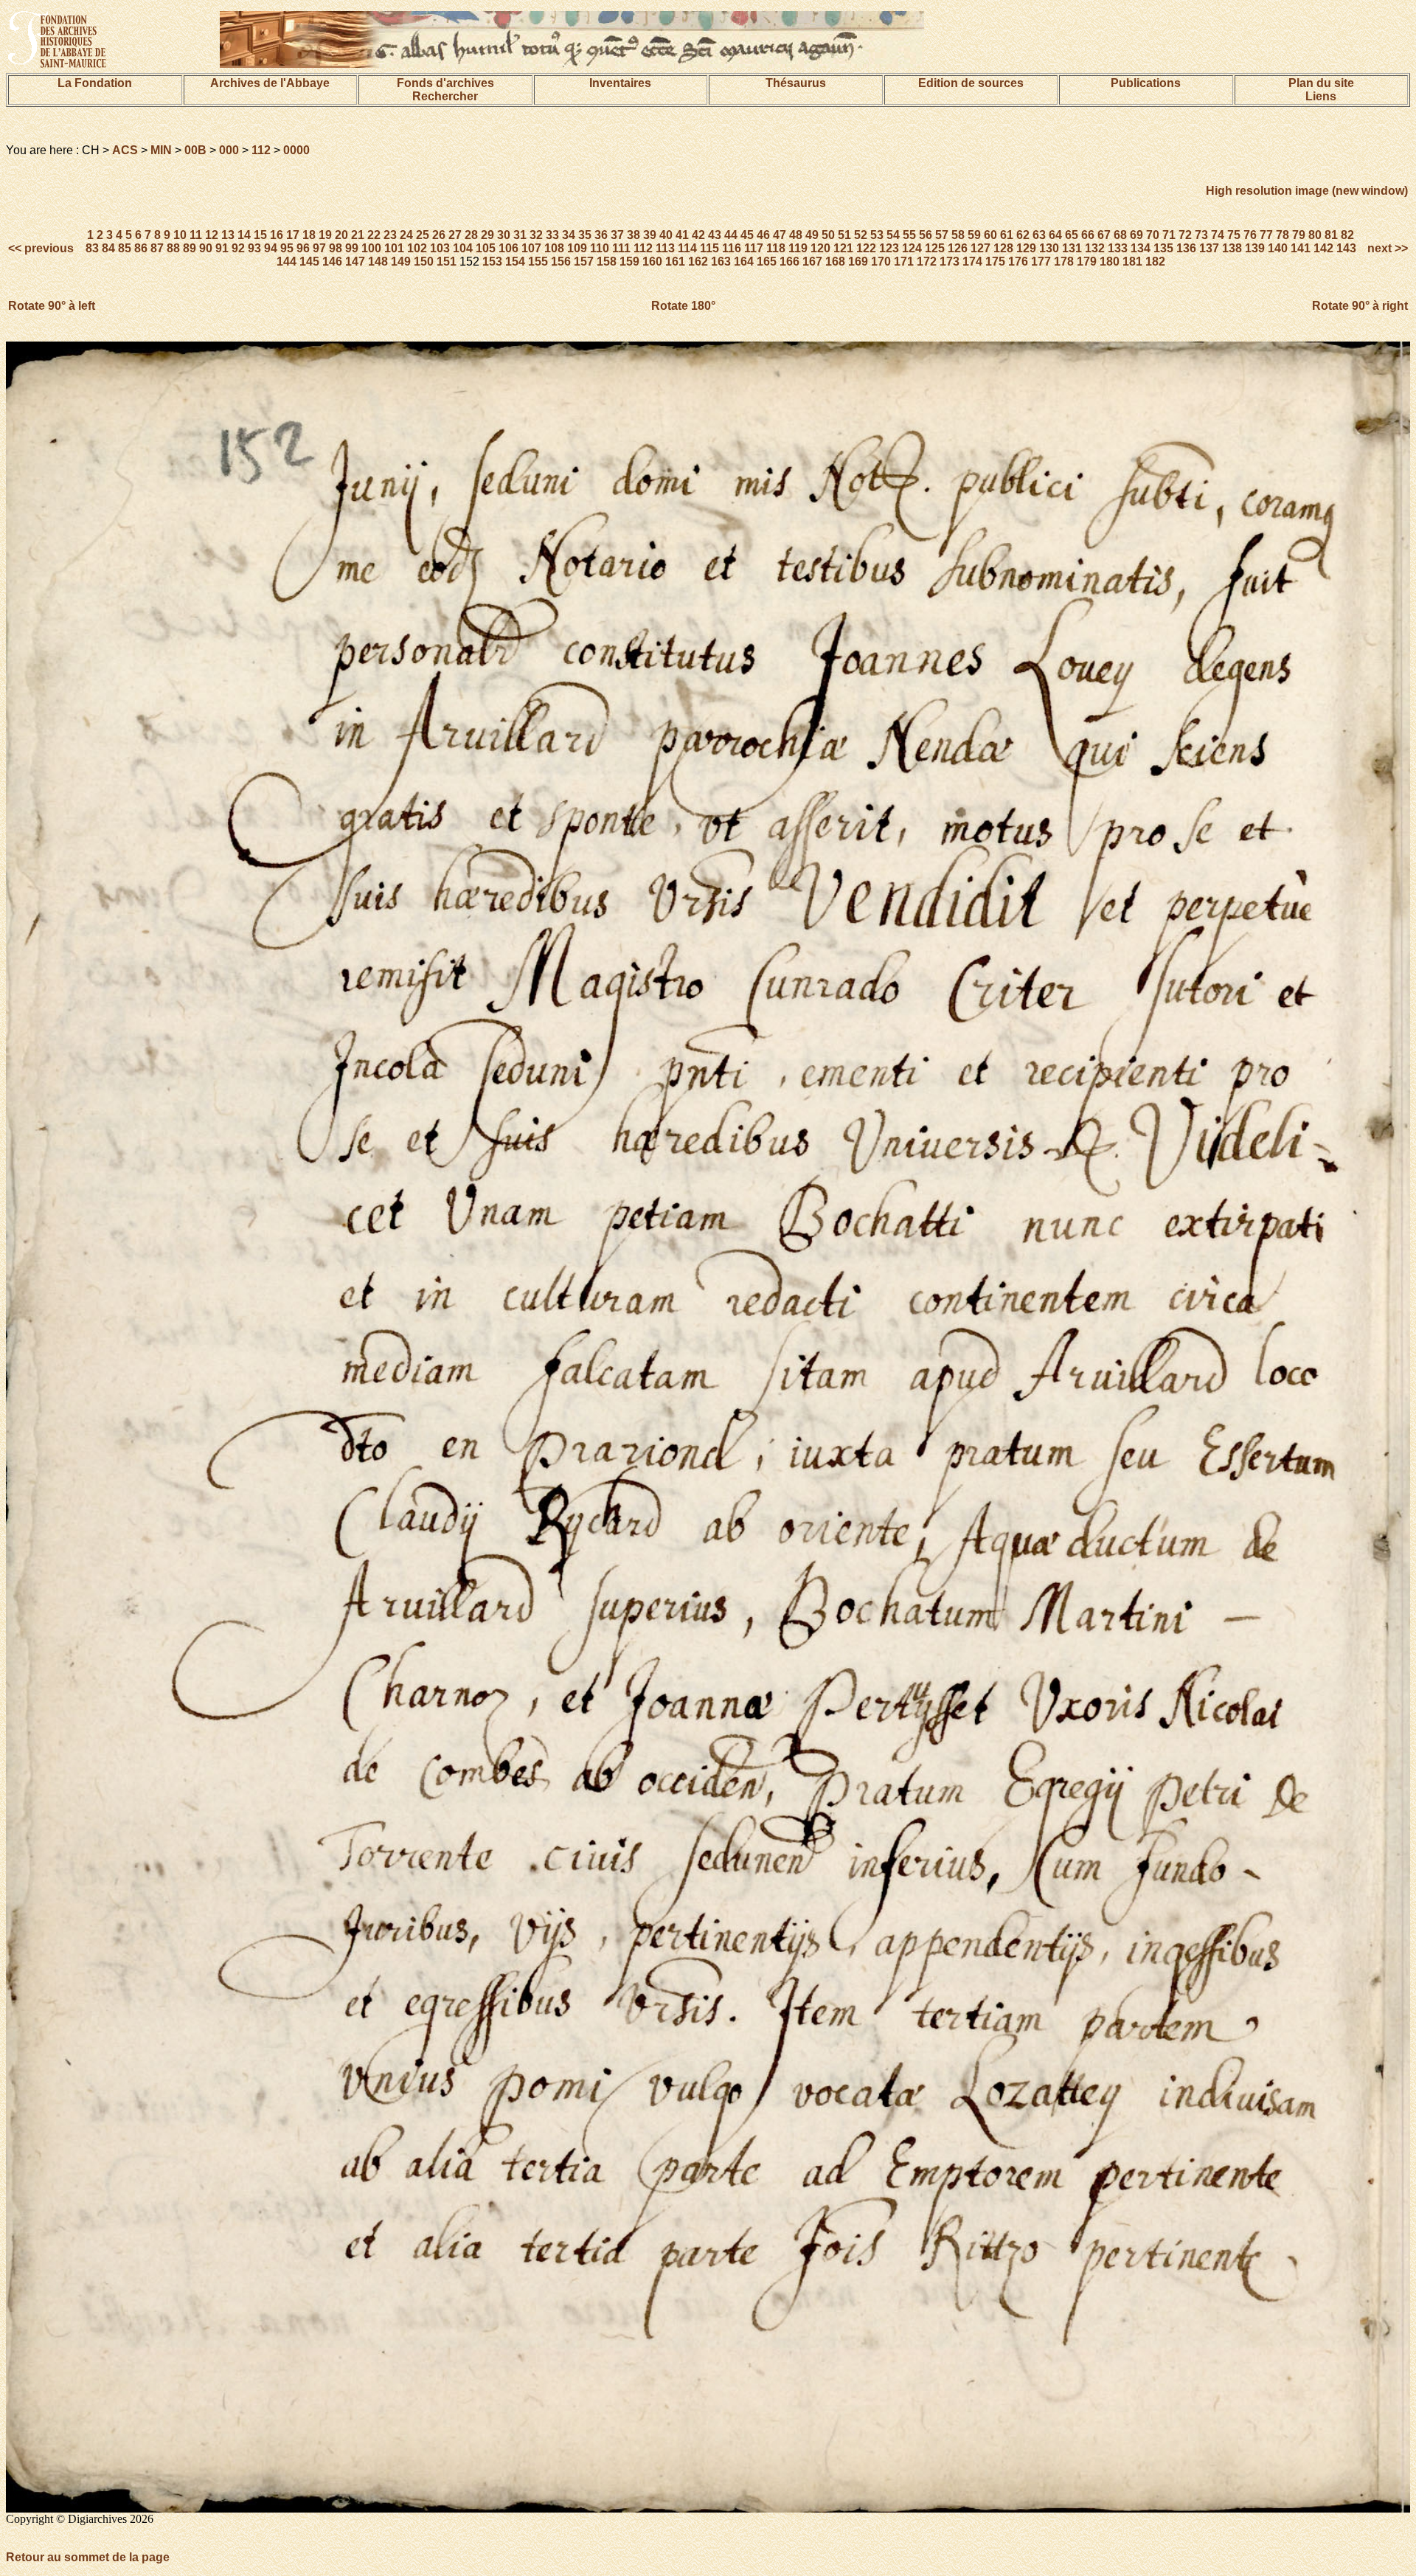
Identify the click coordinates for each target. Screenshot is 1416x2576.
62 (1023, 235)
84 (108, 248)
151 (447, 262)
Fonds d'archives (445, 83)
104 (463, 248)
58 (958, 235)
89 (190, 248)
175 (995, 262)
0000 (296, 150)
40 (666, 235)
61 (1007, 235)
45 (747, 235)
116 (732, 248)
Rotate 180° (683, 306)
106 (509, 248)
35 (585, 235)
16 (277, 235)
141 (1301, 248)
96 (303, 248)
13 (228, 235)
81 (1331, 235)
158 (607, 262)
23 (390, 235)
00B (195, 150)
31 (520, 235)
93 (254, 248)
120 (820, 248)
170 (881, 262)
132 (1095, 248)
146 (332, 262)
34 (569, 235)
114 (687, 248)
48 (796, 235)
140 (1278, 248)
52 (861, 235)
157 (584, 262)
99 (352, 248)
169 (858, 262)
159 (629, 262)
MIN (161, 150)
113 (665, 248)
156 (561, 262)
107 (531, 248)
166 (789, 262)
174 (972, 262)
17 (293, 235)
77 (1266, 235)
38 (634, 235)
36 (601, 235)
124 (912, 248)
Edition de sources (971, 83)
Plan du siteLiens (1321, 90)
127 (981, 248)
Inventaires (620, 83)
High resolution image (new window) (1307, 191)
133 (1118, 248)
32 (536, 235)
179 (1087, 262)
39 (650, 235)
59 (974, 235)
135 (1163, 248)
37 (617, 235)
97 (319, 248)
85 (125, 248)
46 (763, 235)
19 (325, 235)
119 (798, 248)
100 (371, 248)
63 (1039, 235)
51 (844, 235)
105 (486, 248)
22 (374, 235)
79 (1299, 235)
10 (180, 235)
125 (935, 248)
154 (515, 262)
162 (698, 262)
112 (261, 150)
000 (229, 150)
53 (877, 235)
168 (835, 262)
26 (439, 235)
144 (287, 262)
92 (238, 248)
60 (990, 235)
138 (1232, 248)
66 (1088, 235)
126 (958, 248)
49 (812, 235)
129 (1026, 248)
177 (1041, 262)
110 (600, 248)
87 (157, 248)
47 (780, 235)
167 (812, 262)
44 (731, 235)
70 (1153, 235)
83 (92, 248)
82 (1347, 235)
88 (173, 248)
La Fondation (95, 83)
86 (141, 248)
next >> (1386, 248)
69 (1136, 235)
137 (1209, 248)
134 (1141, 248)
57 (942, 235)
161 (675, 262)
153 (492, 262)
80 (1315, 235)
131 (1072, 248)
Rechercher (445, 96)
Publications (1146, 83)
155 (538, 262)
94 (271, 248)
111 (621, 248)
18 (309, 235)
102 (417, 248)
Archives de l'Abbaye (270, 83)
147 (355, 262)
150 (424, 262)
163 (721, 262)
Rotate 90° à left (52, 306)
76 (1250, 235)
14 (244, 235)
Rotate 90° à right (1360, 306)
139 (1255, 248)
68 (1120, 235)
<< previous (42, 248)
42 (698, 235)
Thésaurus (796, 83)
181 (1132, 262)
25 (423, 235)
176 (1018, 262)
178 (1064, 262)
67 (1104, 235)
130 (1049, 248)
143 (1346, 248)
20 (341, 235)
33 (552, 235)
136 (1186, 248)
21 (358, 235)
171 (904, 262)
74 (1218, 235)
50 (828, 235)
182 (1155, 262)
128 (1003, 248)
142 (1323, 248)
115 (709, 248)
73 (1201, 235)
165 (767, 262)
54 (893, 235)
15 (260, 235)
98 (336, 248)
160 (652, 262)
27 (455, 235)
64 (1055, 235)
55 (909, 235)
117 (754, 248)
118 (776, 248)
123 (889, 248)
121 (843, 248)
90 (206, 248)
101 (394, 248)
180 (1110, 262)
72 (1185, 235)
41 (682, 235)
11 (196, 235)
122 (866, 248)
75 (1234, 235)
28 (471, 235)
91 (222, 248)
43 (715, 235)
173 (950, 262)
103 (440, 248)
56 (926, 235)
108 (554, 248)
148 (378, 262)
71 (1169, 235)
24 (406, 235)
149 (401, 262)
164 (744, 262)
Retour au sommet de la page (88, 2557)
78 (1283, 235)
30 (504, 235)
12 (212, 235)
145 (309, 262)
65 (1072, 235)
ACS (125, 150)
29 (487, 235)
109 (577, 248)
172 (927, 262)
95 (287, 248)
